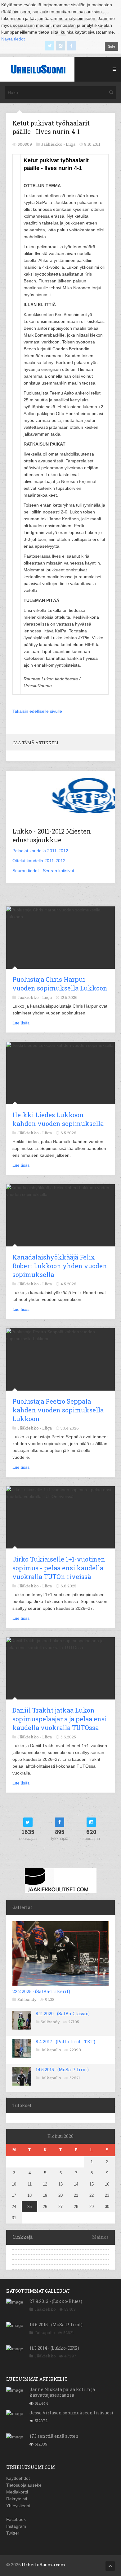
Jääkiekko (45, 2309)
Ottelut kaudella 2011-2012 (39, 861)
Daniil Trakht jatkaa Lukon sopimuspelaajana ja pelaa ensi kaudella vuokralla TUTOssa (60, 1719)
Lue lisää (21, 1023)
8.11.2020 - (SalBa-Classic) (63, 2014)
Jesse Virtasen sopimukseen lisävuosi (72, 2413)
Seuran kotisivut (58, 871)
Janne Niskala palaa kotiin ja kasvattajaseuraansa (62, 2392)
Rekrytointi (17, 2499)
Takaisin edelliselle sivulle (37, 711)
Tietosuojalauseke (24, 2485)
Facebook (16, 2519)
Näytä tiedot (13, 39)
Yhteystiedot (18, 2506)
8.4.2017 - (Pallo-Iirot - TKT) (65, 2042)
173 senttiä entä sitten (54, 2436)
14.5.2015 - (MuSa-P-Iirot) (62, 2070)
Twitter (13, 2533)
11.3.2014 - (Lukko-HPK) (54, 2348)
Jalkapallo (51, 2050)
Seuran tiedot (26, 871)
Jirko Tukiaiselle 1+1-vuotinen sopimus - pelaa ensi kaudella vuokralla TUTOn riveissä (59, 1568)
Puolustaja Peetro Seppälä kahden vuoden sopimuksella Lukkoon (58, 1410)
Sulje (112, 46)
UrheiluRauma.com (44, 2565)
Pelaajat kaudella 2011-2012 (40, 851)
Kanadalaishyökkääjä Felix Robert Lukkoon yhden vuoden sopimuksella (60, 1266)
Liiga (71, 144)
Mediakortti (17, 2492)
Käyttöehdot (18, 2478)
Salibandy (27, 1999)
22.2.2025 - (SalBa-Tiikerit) (41, 1991)
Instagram (16, 2526)
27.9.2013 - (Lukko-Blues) (56, 2301)
